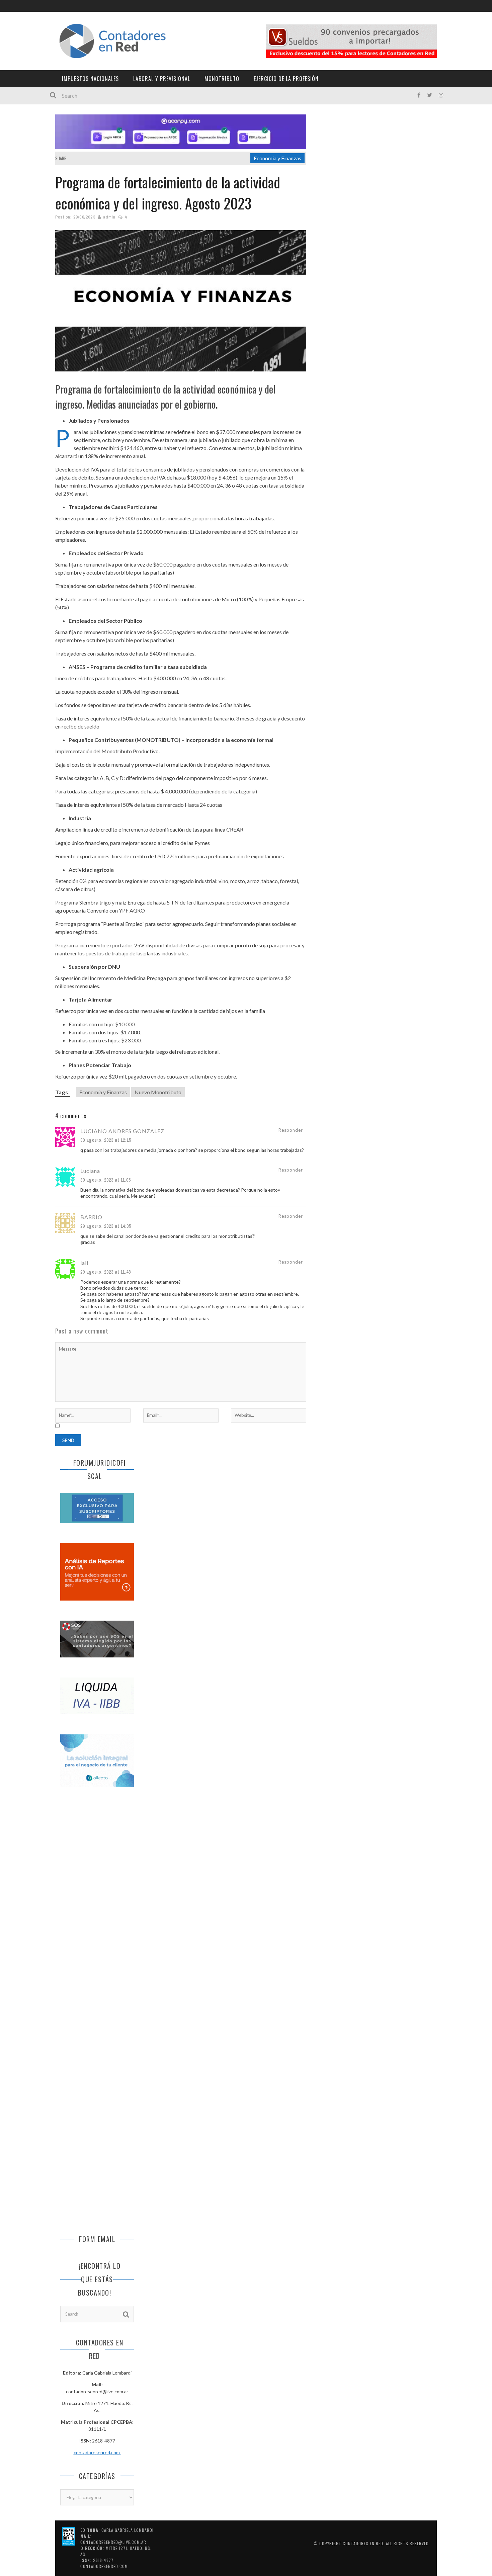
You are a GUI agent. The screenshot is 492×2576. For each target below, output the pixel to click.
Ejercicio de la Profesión (286, 79)
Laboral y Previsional (162, 79)
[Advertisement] (97, 1904)
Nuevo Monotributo (158, 1092)
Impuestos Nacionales (90, 79)
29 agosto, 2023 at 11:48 (106, 1272)
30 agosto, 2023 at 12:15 (106, 1140)
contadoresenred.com (97, 2452)
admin (109, 217)
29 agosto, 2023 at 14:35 (106, 1226)
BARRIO (91, 1217)
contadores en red (363, 2543)
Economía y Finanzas (277, 158)
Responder (291, 1130)
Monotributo (222, 79)
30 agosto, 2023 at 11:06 (106, 1180)
